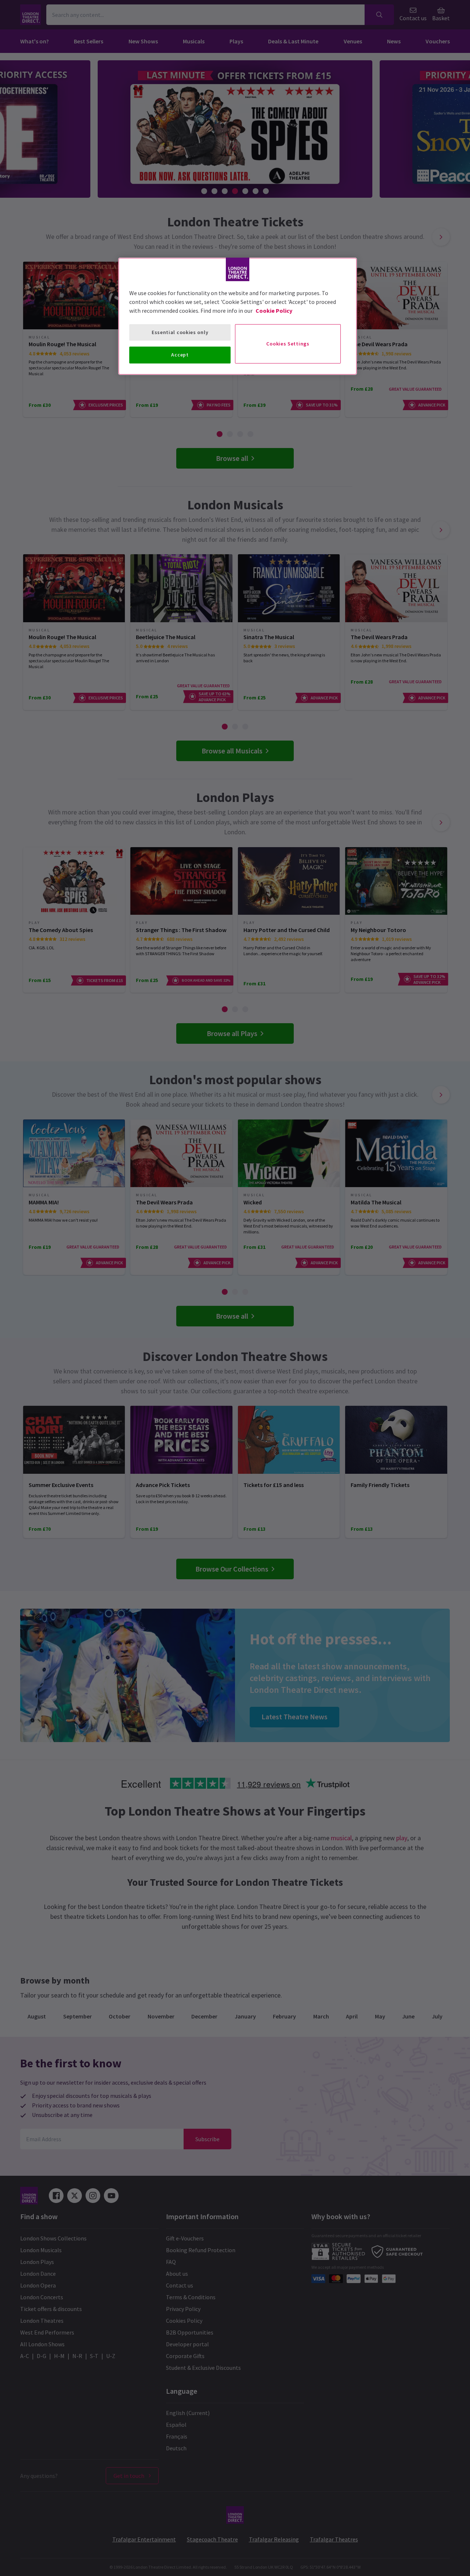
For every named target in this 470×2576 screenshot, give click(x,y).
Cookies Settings (288, 344)
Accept (180, 355)
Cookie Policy (274, 311)
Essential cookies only (180, 332)
